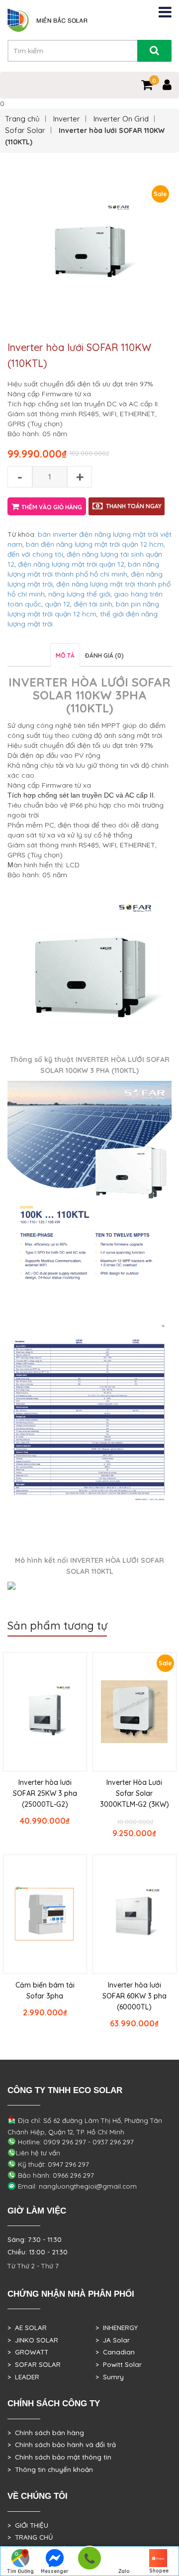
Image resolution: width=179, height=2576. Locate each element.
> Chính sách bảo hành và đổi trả (62, 2445)
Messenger (55, 2571)
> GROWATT (28, 2352)
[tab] (65, 655)
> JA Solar (113, 2340)
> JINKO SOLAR (33, 2340)
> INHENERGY (117, 2328)
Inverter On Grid (121, 119)
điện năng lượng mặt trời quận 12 (71, 564)
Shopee (159, 2571)
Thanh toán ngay (134, 506)
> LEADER (23, 2377)
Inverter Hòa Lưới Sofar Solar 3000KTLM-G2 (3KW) (134, 1793)
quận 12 (57, 604)
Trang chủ (22, 119)
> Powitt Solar (119, 2364)
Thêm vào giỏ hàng (52, 507)
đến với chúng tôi (35, 554)
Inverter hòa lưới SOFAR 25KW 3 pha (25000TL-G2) (45, 1793)
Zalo (124, 2571)
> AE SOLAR (27, 2328)
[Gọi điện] (89, 2561)
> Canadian (115, 2352)
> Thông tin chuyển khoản (50, 2469)
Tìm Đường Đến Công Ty (20, 2572)
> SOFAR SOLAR (34, 2364)
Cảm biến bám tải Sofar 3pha (45, 1991)
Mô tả (65, 655)
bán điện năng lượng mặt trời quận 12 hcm (95, 544)
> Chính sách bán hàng (46, 2433)
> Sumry (110, 2377)
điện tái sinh (93, 604)
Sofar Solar (25, 130)
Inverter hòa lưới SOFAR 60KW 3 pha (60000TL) (134, 1996)
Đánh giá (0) (104, 655)
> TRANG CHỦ (30, 2537)
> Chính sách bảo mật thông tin (59, 2457)
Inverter (67, 119)
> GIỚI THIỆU (28, 2525)
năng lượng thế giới (79, 594)
